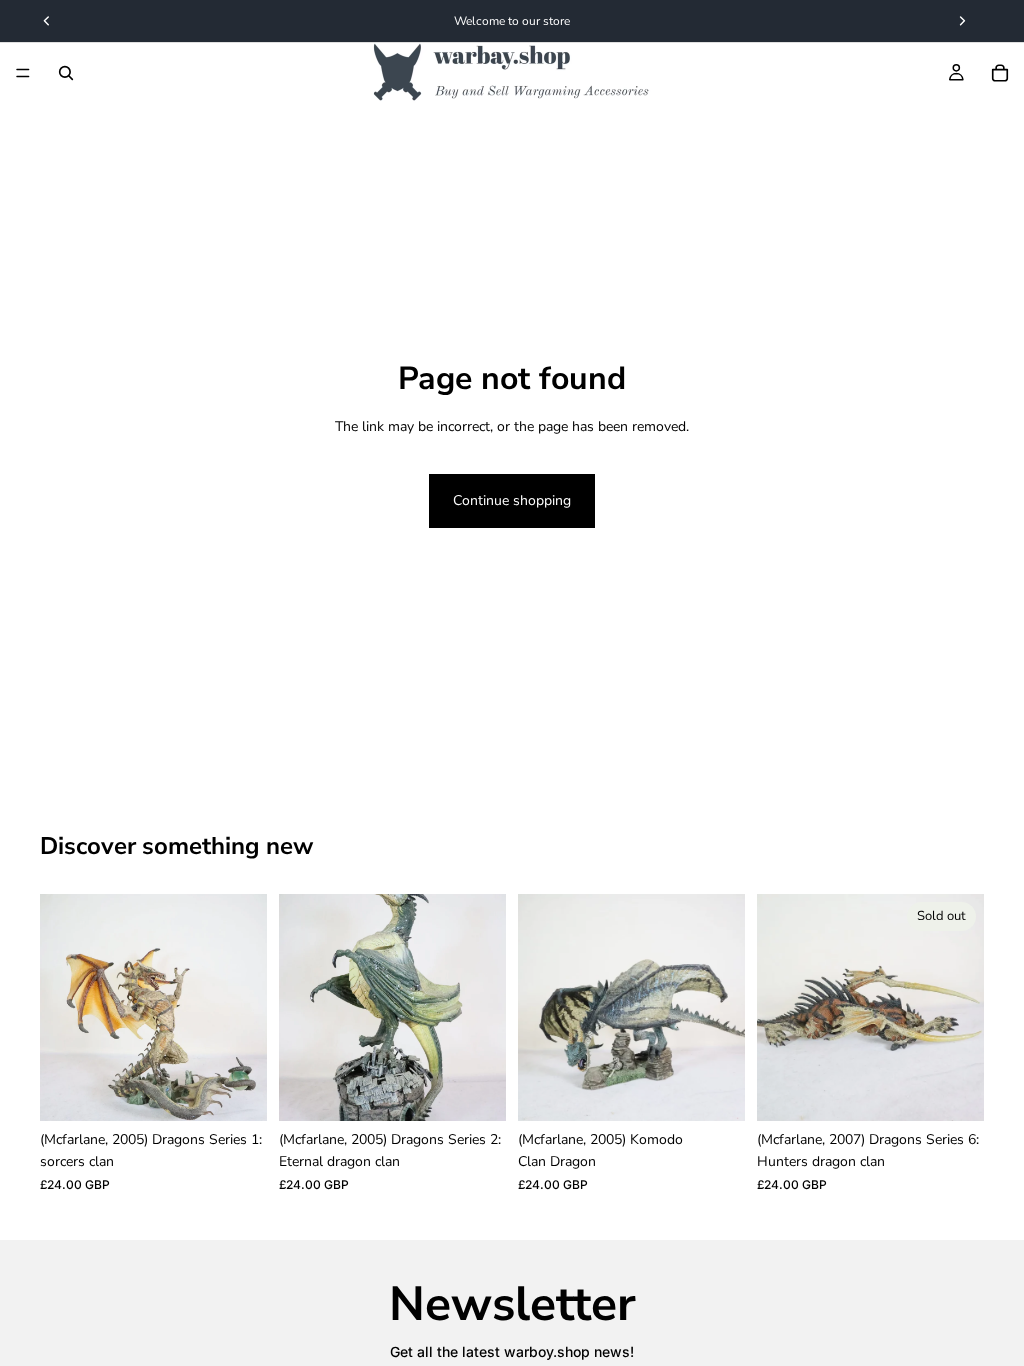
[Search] (66, 73)
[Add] (236, 1090)
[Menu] (23, 73)
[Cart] (1000, 73)
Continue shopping (512, 500)
